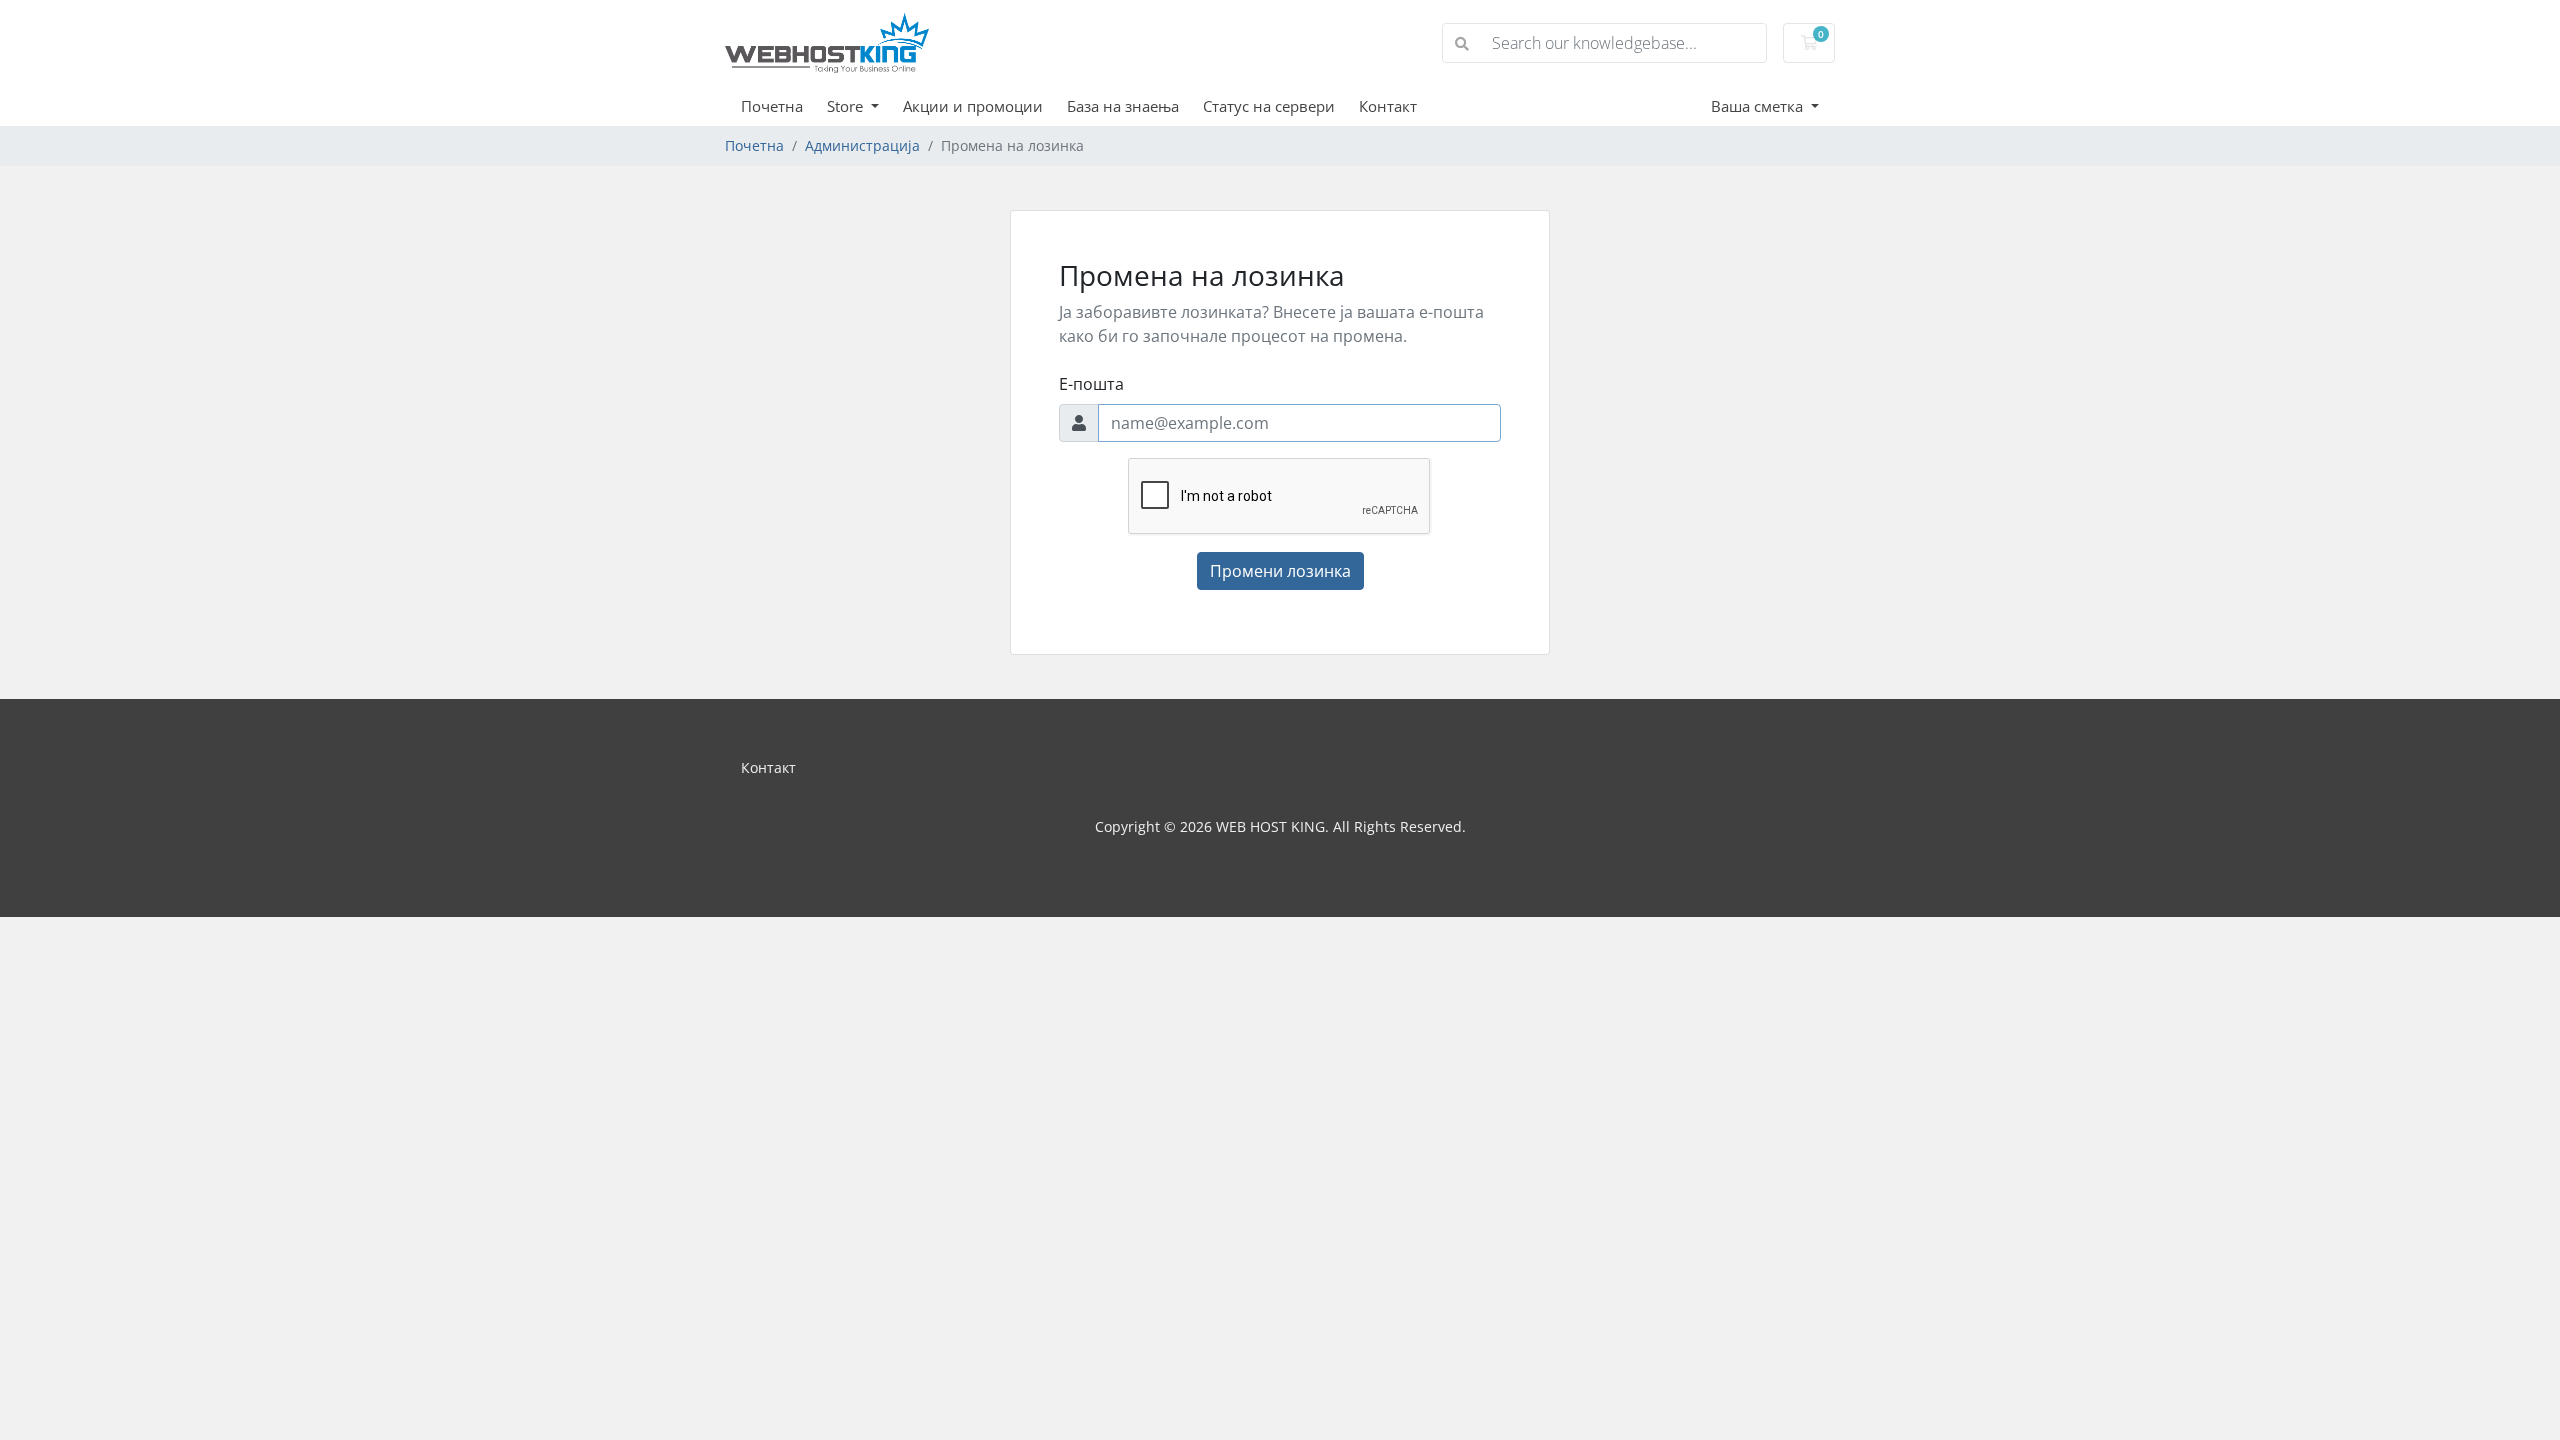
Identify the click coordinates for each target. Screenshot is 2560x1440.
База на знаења (1123, 106)
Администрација (862, 145)
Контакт (1388, 106)
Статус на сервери (1269, 106)
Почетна (772, 106)
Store (847, 106)
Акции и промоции (973, 106)
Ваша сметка (1759, 106)
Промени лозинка (1280, 571)
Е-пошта (1091, 384)
